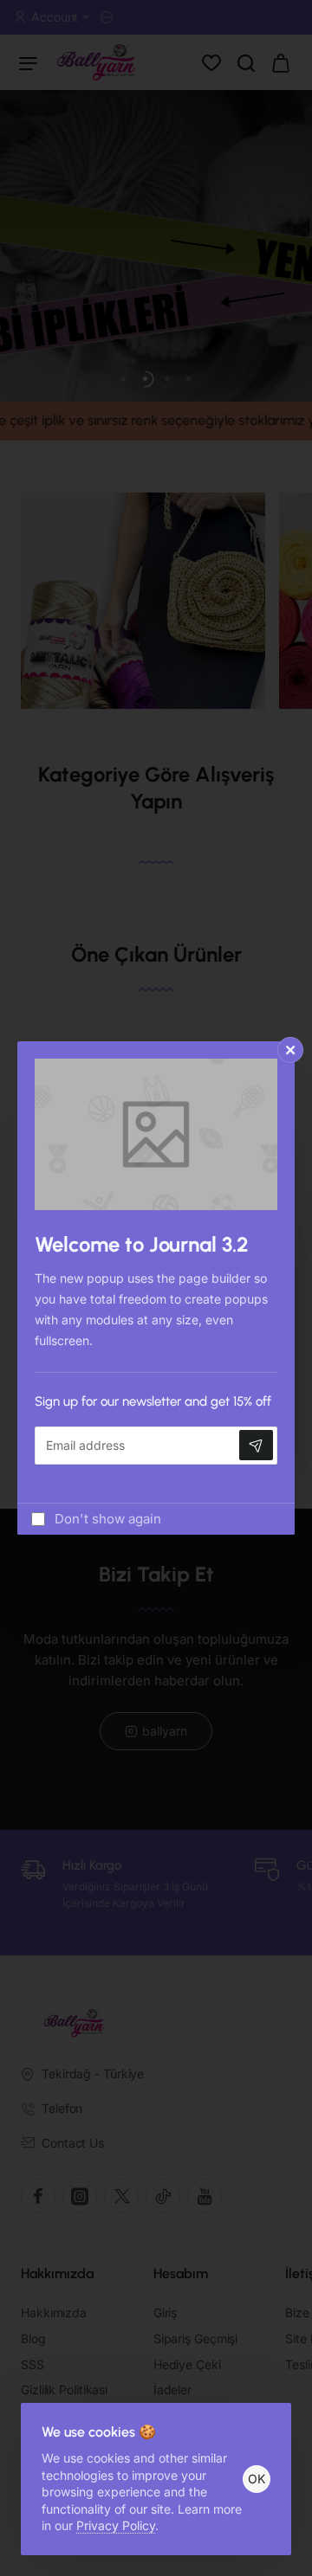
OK (257, 2479)
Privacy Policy (116, 2525)
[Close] (290, 1050)
